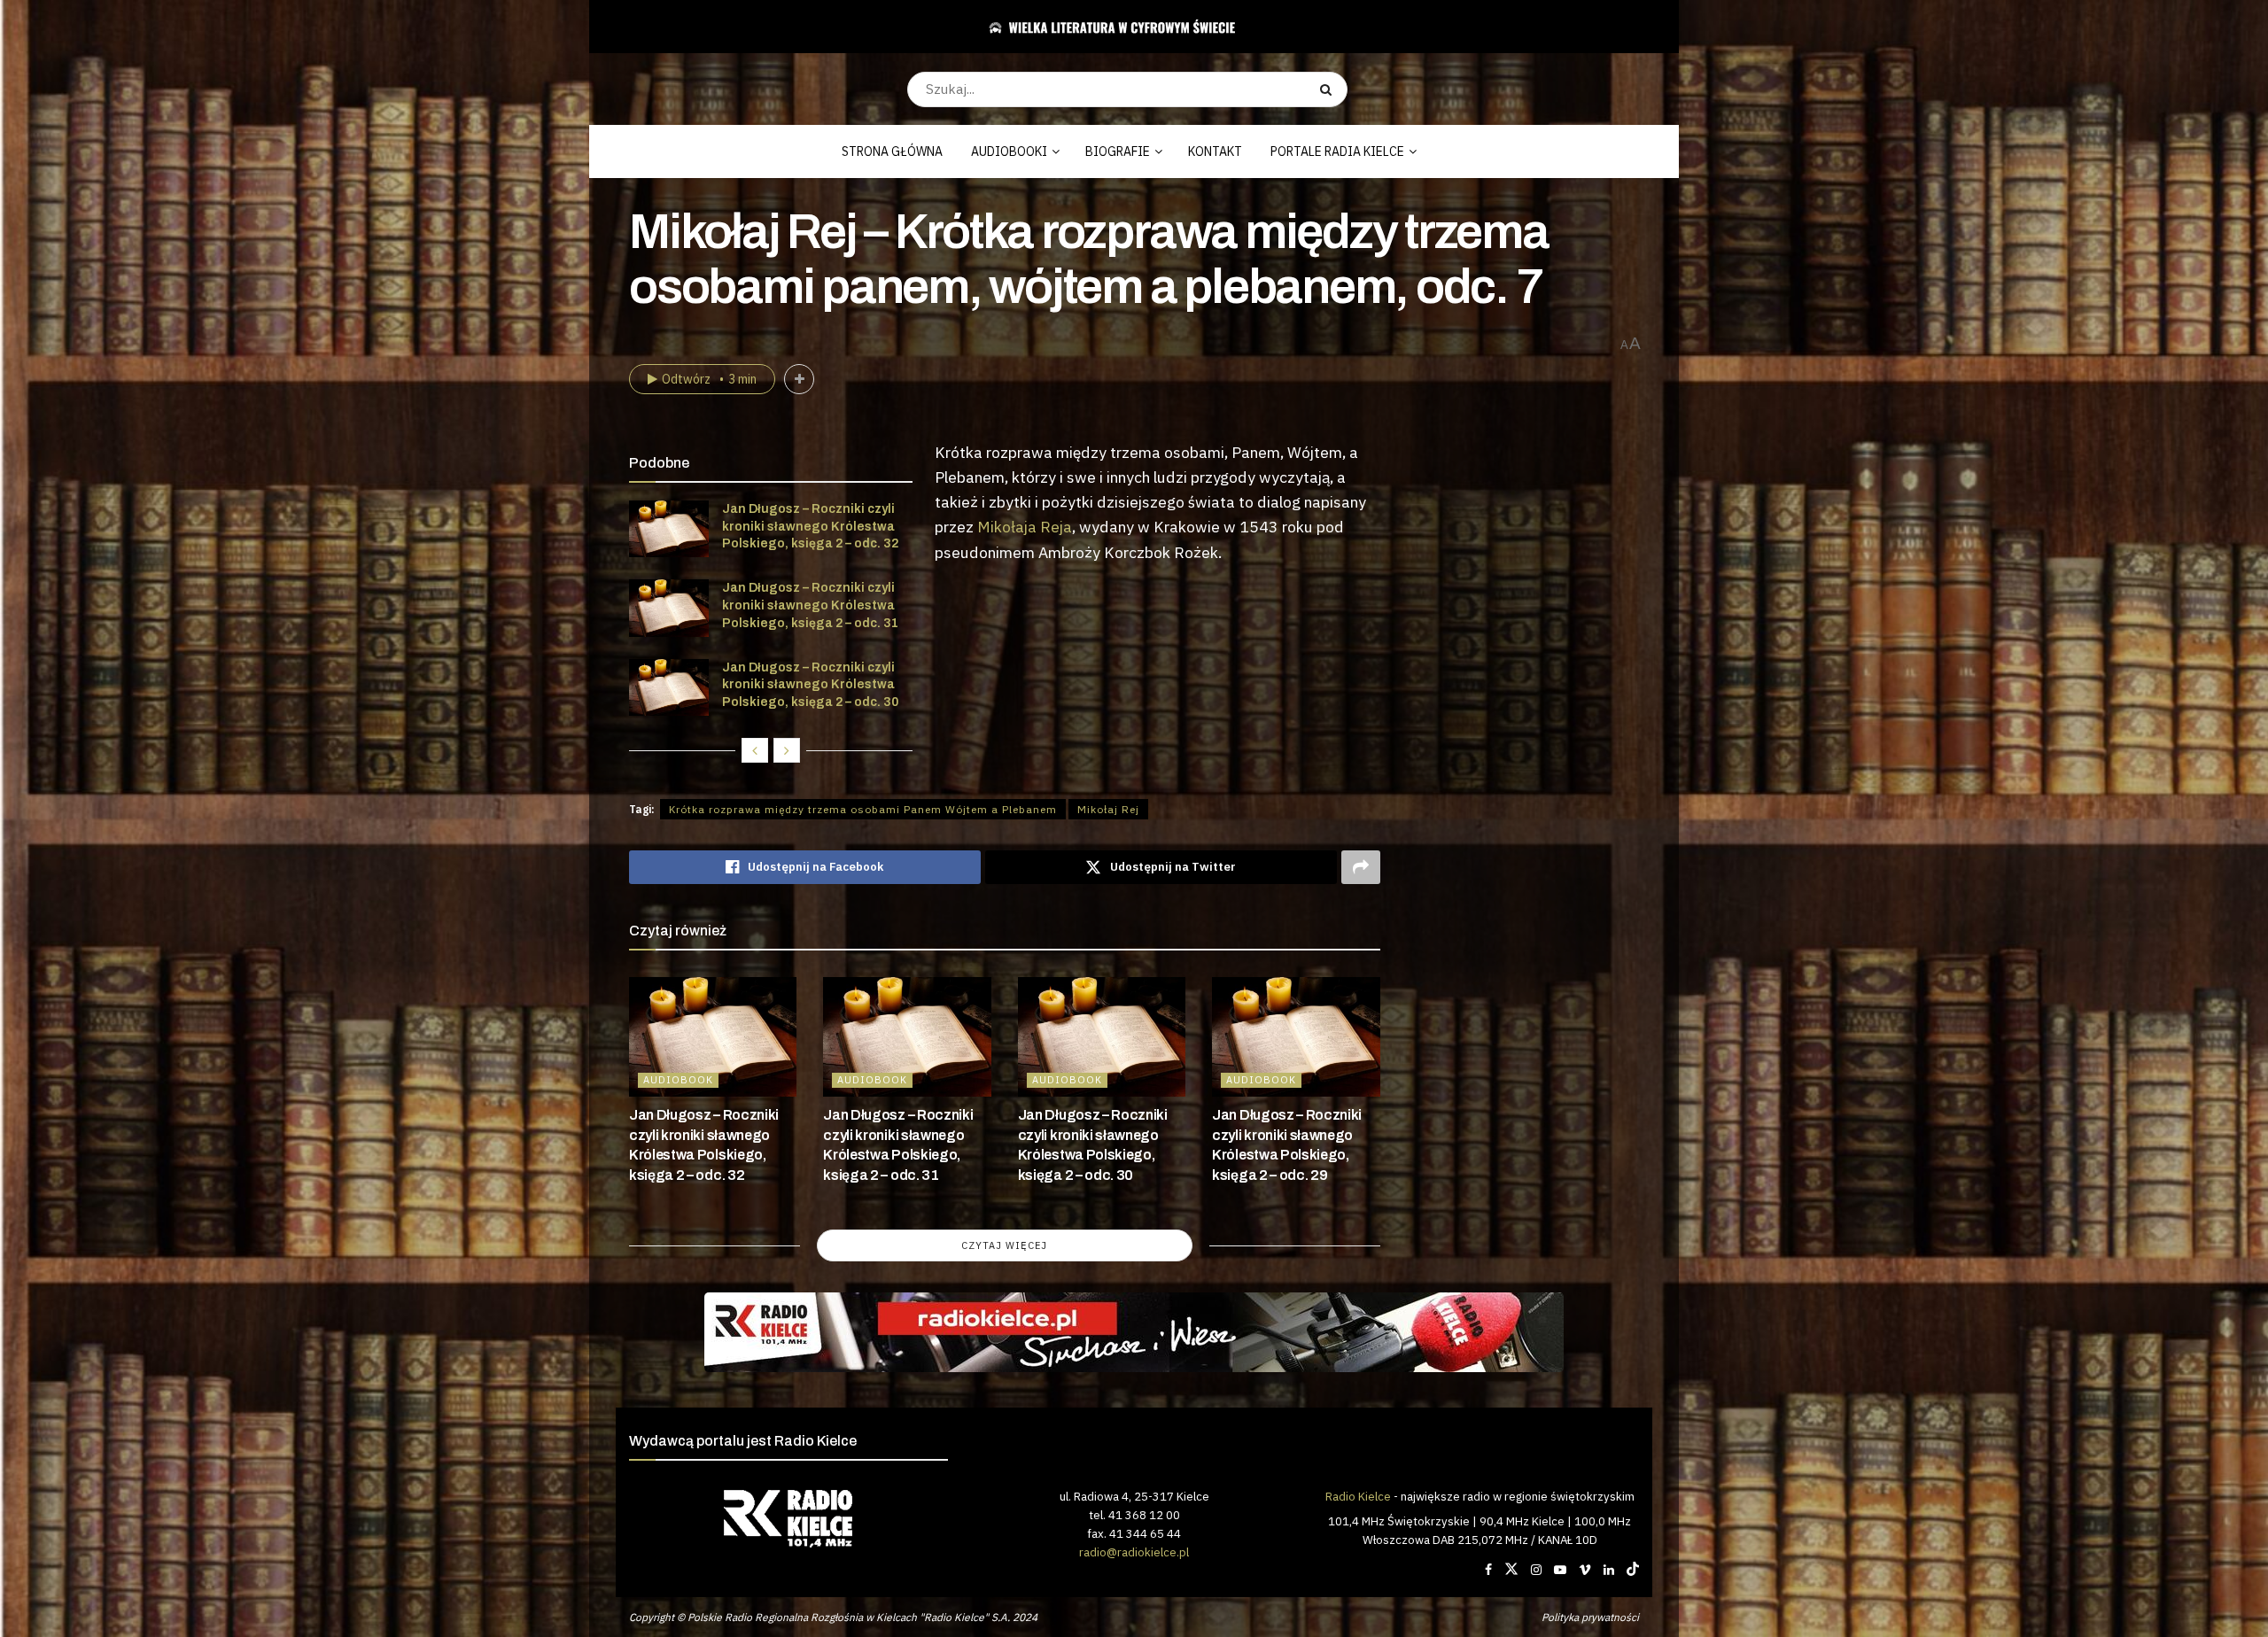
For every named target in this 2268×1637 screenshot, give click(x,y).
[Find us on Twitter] (1511, 1570)
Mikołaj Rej (1108, 809)
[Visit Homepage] (1127, 27)
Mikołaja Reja (1025, 527)
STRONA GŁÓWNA (892, 151)
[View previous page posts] (755, 750)
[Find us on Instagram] (1536, 1570)
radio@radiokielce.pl (1134, 1552)
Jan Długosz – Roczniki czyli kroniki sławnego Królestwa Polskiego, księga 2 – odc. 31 (810, 605)
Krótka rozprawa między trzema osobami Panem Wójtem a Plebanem (863, 809)
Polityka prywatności (1590, 1617)
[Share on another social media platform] (1361, 867)
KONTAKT (1215, 151)
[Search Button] (1329, 89)
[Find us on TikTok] (1633, 1570)
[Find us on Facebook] (1488, 1570)
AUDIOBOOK (678, 1080)
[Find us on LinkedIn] (1609, 1570)
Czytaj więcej (1004, 1245)
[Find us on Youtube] (1560, 1570)
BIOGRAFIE (1118, 151)
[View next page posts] (787, 750)
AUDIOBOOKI (1009, 151)
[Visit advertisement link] (1134, 1332)
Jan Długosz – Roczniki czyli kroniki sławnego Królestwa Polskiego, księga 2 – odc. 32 (810, 526)
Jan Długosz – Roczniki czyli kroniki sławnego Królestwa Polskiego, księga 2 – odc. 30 (810, 685)
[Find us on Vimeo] (1585, 1570)
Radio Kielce (1358, 1496)
